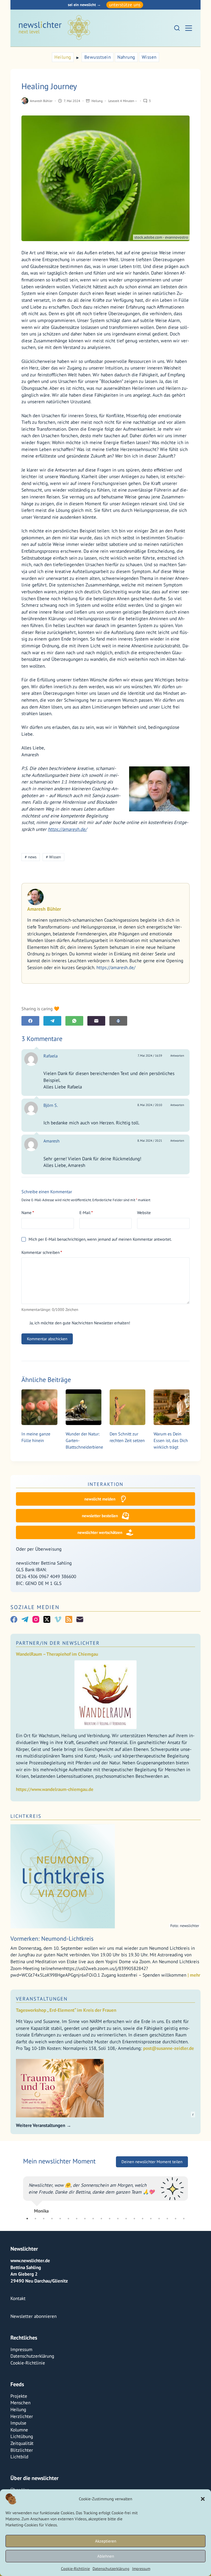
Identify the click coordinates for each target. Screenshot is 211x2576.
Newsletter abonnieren (34, 2350)
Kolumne (19, 2464)
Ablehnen (106, 2556)
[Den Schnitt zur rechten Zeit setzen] (127, 1407)
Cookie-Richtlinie (75, 2569)
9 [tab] (93, 2252)
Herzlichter (22, 2450)
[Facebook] (30, 1021)
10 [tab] (101, 2252)
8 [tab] (85, 2252)
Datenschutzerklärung (111, 2569)
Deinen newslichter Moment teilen (152, 2162)
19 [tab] (176, 2252)
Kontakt (18, 2332)
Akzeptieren (106, 2541)
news (31, 857)
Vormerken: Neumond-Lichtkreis (52, 1939)
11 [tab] (110, 2252)
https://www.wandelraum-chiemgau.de (55, 1789)
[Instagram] (36, 1619)
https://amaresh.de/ (67, 829)
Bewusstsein (98, 57)
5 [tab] (60, 2252)
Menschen (20, 2436)
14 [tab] (134, 2252)
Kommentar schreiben (42, 1252)
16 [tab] (151, 2252)
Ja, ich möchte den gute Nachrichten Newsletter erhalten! (79, 1323)
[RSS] (69, 1619)
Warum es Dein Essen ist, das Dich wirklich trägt (171, 1440)
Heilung (63, 57)
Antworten (177, 1056)
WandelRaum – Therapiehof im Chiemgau (57, 1654)
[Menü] (189, 28)
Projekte (19, 2430)
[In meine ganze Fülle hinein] (39, 1407)
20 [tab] (184, 2252)
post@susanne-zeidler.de (169, 2048)
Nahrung (126, 57)
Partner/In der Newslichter (58, 1643)
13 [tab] (126, 2252)
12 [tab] (118, 2252)
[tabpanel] (105, 2210)
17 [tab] (159, 2252)
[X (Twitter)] (47, 1619)
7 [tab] (77, 2252)
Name (28, 1213)
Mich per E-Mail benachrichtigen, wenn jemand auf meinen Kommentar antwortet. (100, 1239)
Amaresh (52, 1141)
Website (144, 1213)
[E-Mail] (96, 1021)
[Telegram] (52, 1021)
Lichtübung (22, 2470)
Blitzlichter (22, 2484)
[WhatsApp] (74, 1021)
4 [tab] (52, 2252)
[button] (203, 2499)
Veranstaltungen (42, 1999)
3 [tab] (44, 2252)
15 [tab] (143, 2252)
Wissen (149, 57)
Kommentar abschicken (47, 1339)
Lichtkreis (26, 1816)
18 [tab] (167, 2252)
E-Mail (86, 1213)
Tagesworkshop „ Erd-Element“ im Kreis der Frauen (66, 2010)
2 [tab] (35, 2252)
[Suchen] (177, 28)
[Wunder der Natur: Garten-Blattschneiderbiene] (84, 1407)
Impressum (141, 2569)
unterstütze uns (125, 5)
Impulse (18, 2457)
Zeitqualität (22, 2477)
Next (192, 2210)
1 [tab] (27, 2252)
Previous (19, 2210)
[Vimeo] (58, 1619)
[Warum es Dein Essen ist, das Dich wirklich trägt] (171, 1407)
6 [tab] (68, 2252)
